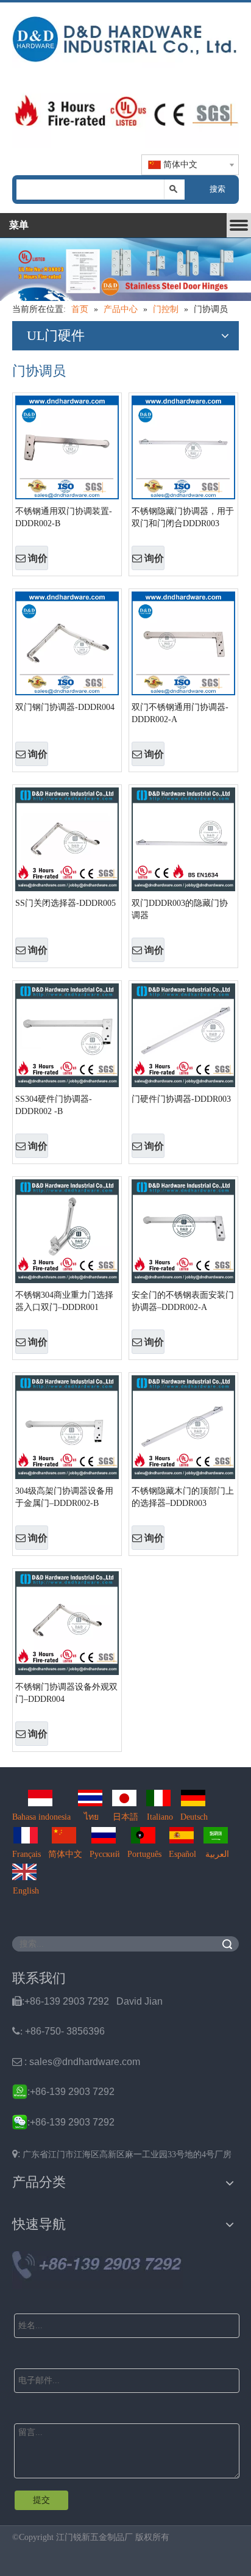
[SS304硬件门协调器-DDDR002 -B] (67, 1034)
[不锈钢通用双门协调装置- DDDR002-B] (67, 447)
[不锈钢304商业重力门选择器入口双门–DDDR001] (67, 1230)
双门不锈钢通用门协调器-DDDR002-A (180, 713)
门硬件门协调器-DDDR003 (181, 1099)
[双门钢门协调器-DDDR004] (67, 642)
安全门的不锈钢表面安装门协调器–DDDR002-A (183, 1301)
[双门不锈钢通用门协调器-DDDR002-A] (183, 642)
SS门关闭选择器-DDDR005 (65, 903)
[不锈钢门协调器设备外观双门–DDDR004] (67, 1622)
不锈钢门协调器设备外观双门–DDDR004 (66, 1693)
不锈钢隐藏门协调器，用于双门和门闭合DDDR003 (183, 517)
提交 (41, 2500)
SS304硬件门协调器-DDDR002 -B (54, 1105)
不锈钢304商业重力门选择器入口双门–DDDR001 (64, 1301)
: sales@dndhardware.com (76, 2062)
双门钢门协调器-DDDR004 (65, 707)
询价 (38, 558)
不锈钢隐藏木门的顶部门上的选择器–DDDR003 (183, 1497)
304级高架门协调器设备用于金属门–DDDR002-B (64, 1497)
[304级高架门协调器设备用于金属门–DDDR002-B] (67, 1426)
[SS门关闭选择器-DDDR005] (67, 838)
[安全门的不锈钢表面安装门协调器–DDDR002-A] (183, 1230)
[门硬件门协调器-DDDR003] (183, 1034)
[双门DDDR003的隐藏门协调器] (183, 838)
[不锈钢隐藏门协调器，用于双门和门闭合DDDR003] (183, 447)
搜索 (217, 189)
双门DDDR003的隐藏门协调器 (180, 909)
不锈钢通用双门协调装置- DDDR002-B (64, 517)
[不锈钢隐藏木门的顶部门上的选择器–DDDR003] (183, 1426)
